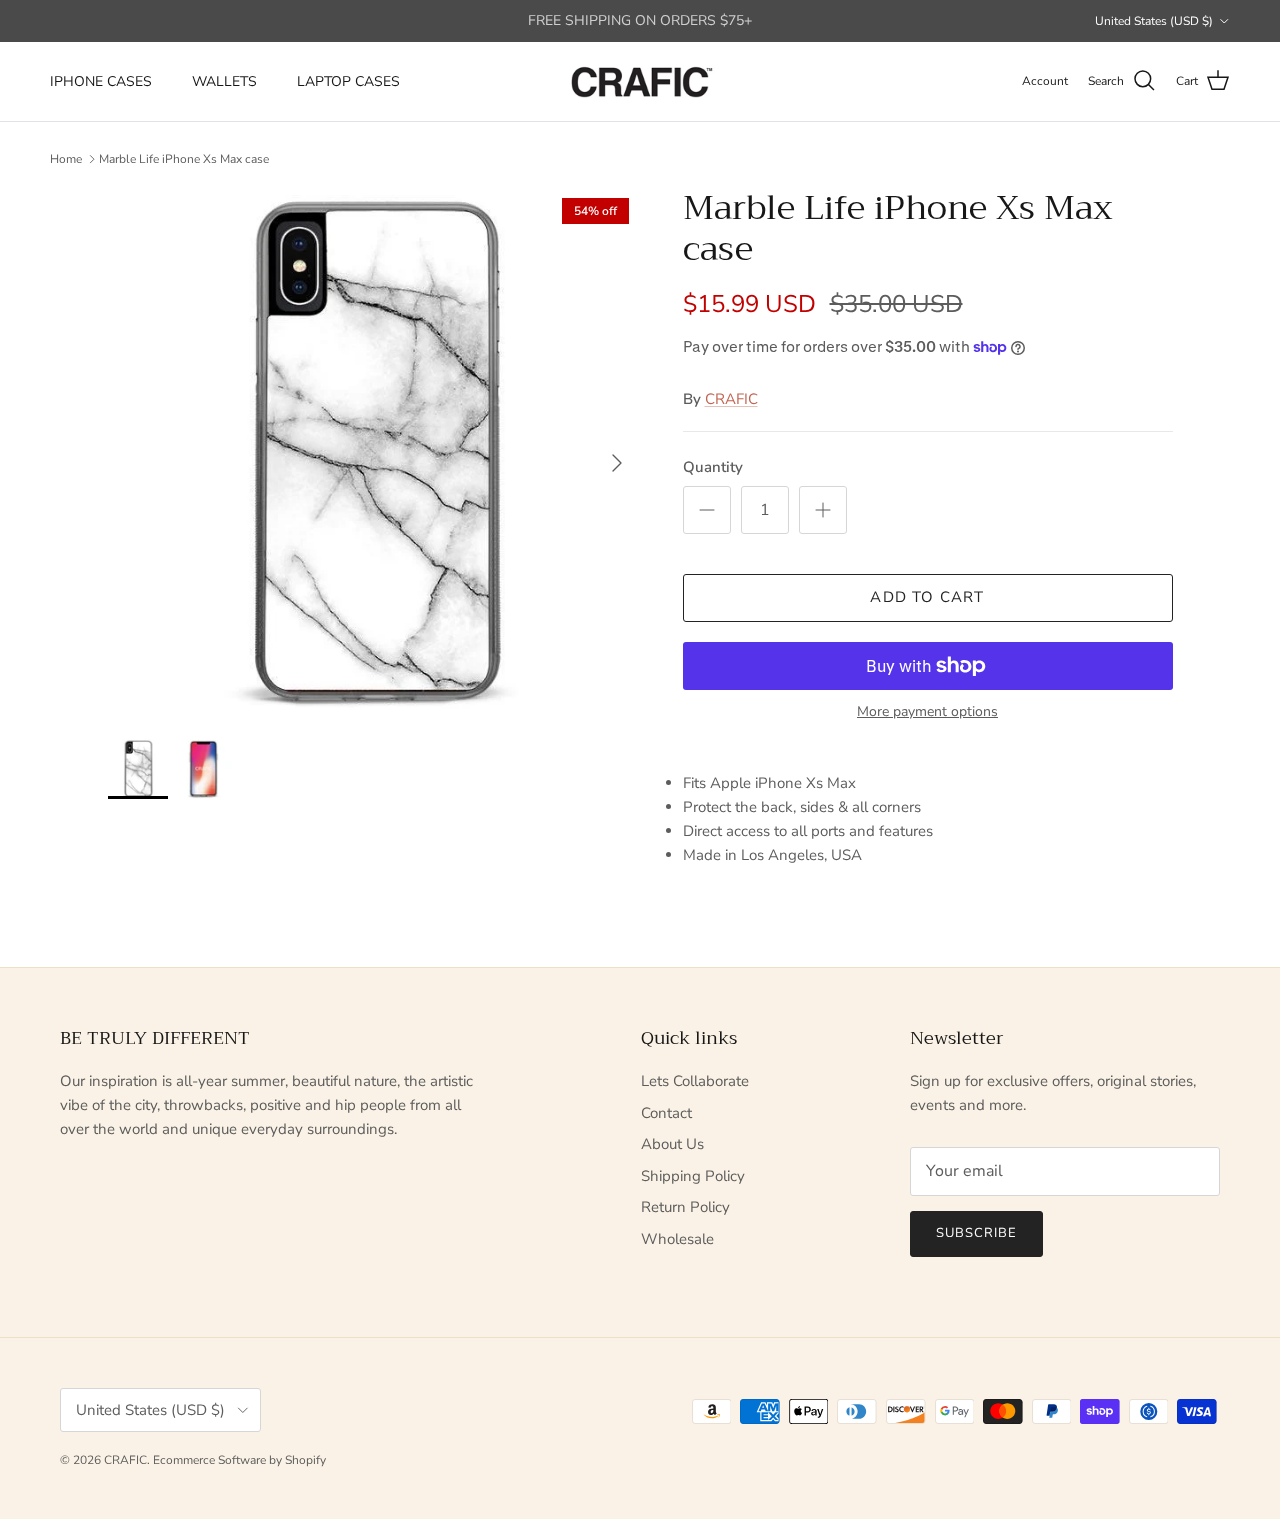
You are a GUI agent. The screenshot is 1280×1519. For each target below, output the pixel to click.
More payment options (927, 712)
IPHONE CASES (101, 81)
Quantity (713, 467)
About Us (672, 1144)
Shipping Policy (693, 1176)
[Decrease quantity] (707, 510)
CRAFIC (731, 399)
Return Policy (685, 1207)
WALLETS (224, 81)
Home (66, 159)
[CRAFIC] (640, 81)
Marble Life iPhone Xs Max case (184, 159)
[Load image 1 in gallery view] (373, 453)
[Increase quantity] (823, 510)
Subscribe (976, 1233)
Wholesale (677, 1239)
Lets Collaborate (695, 1081)
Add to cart (927, 597)
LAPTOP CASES (348, 81)
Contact (666, 1113)
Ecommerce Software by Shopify (239, 1460)
